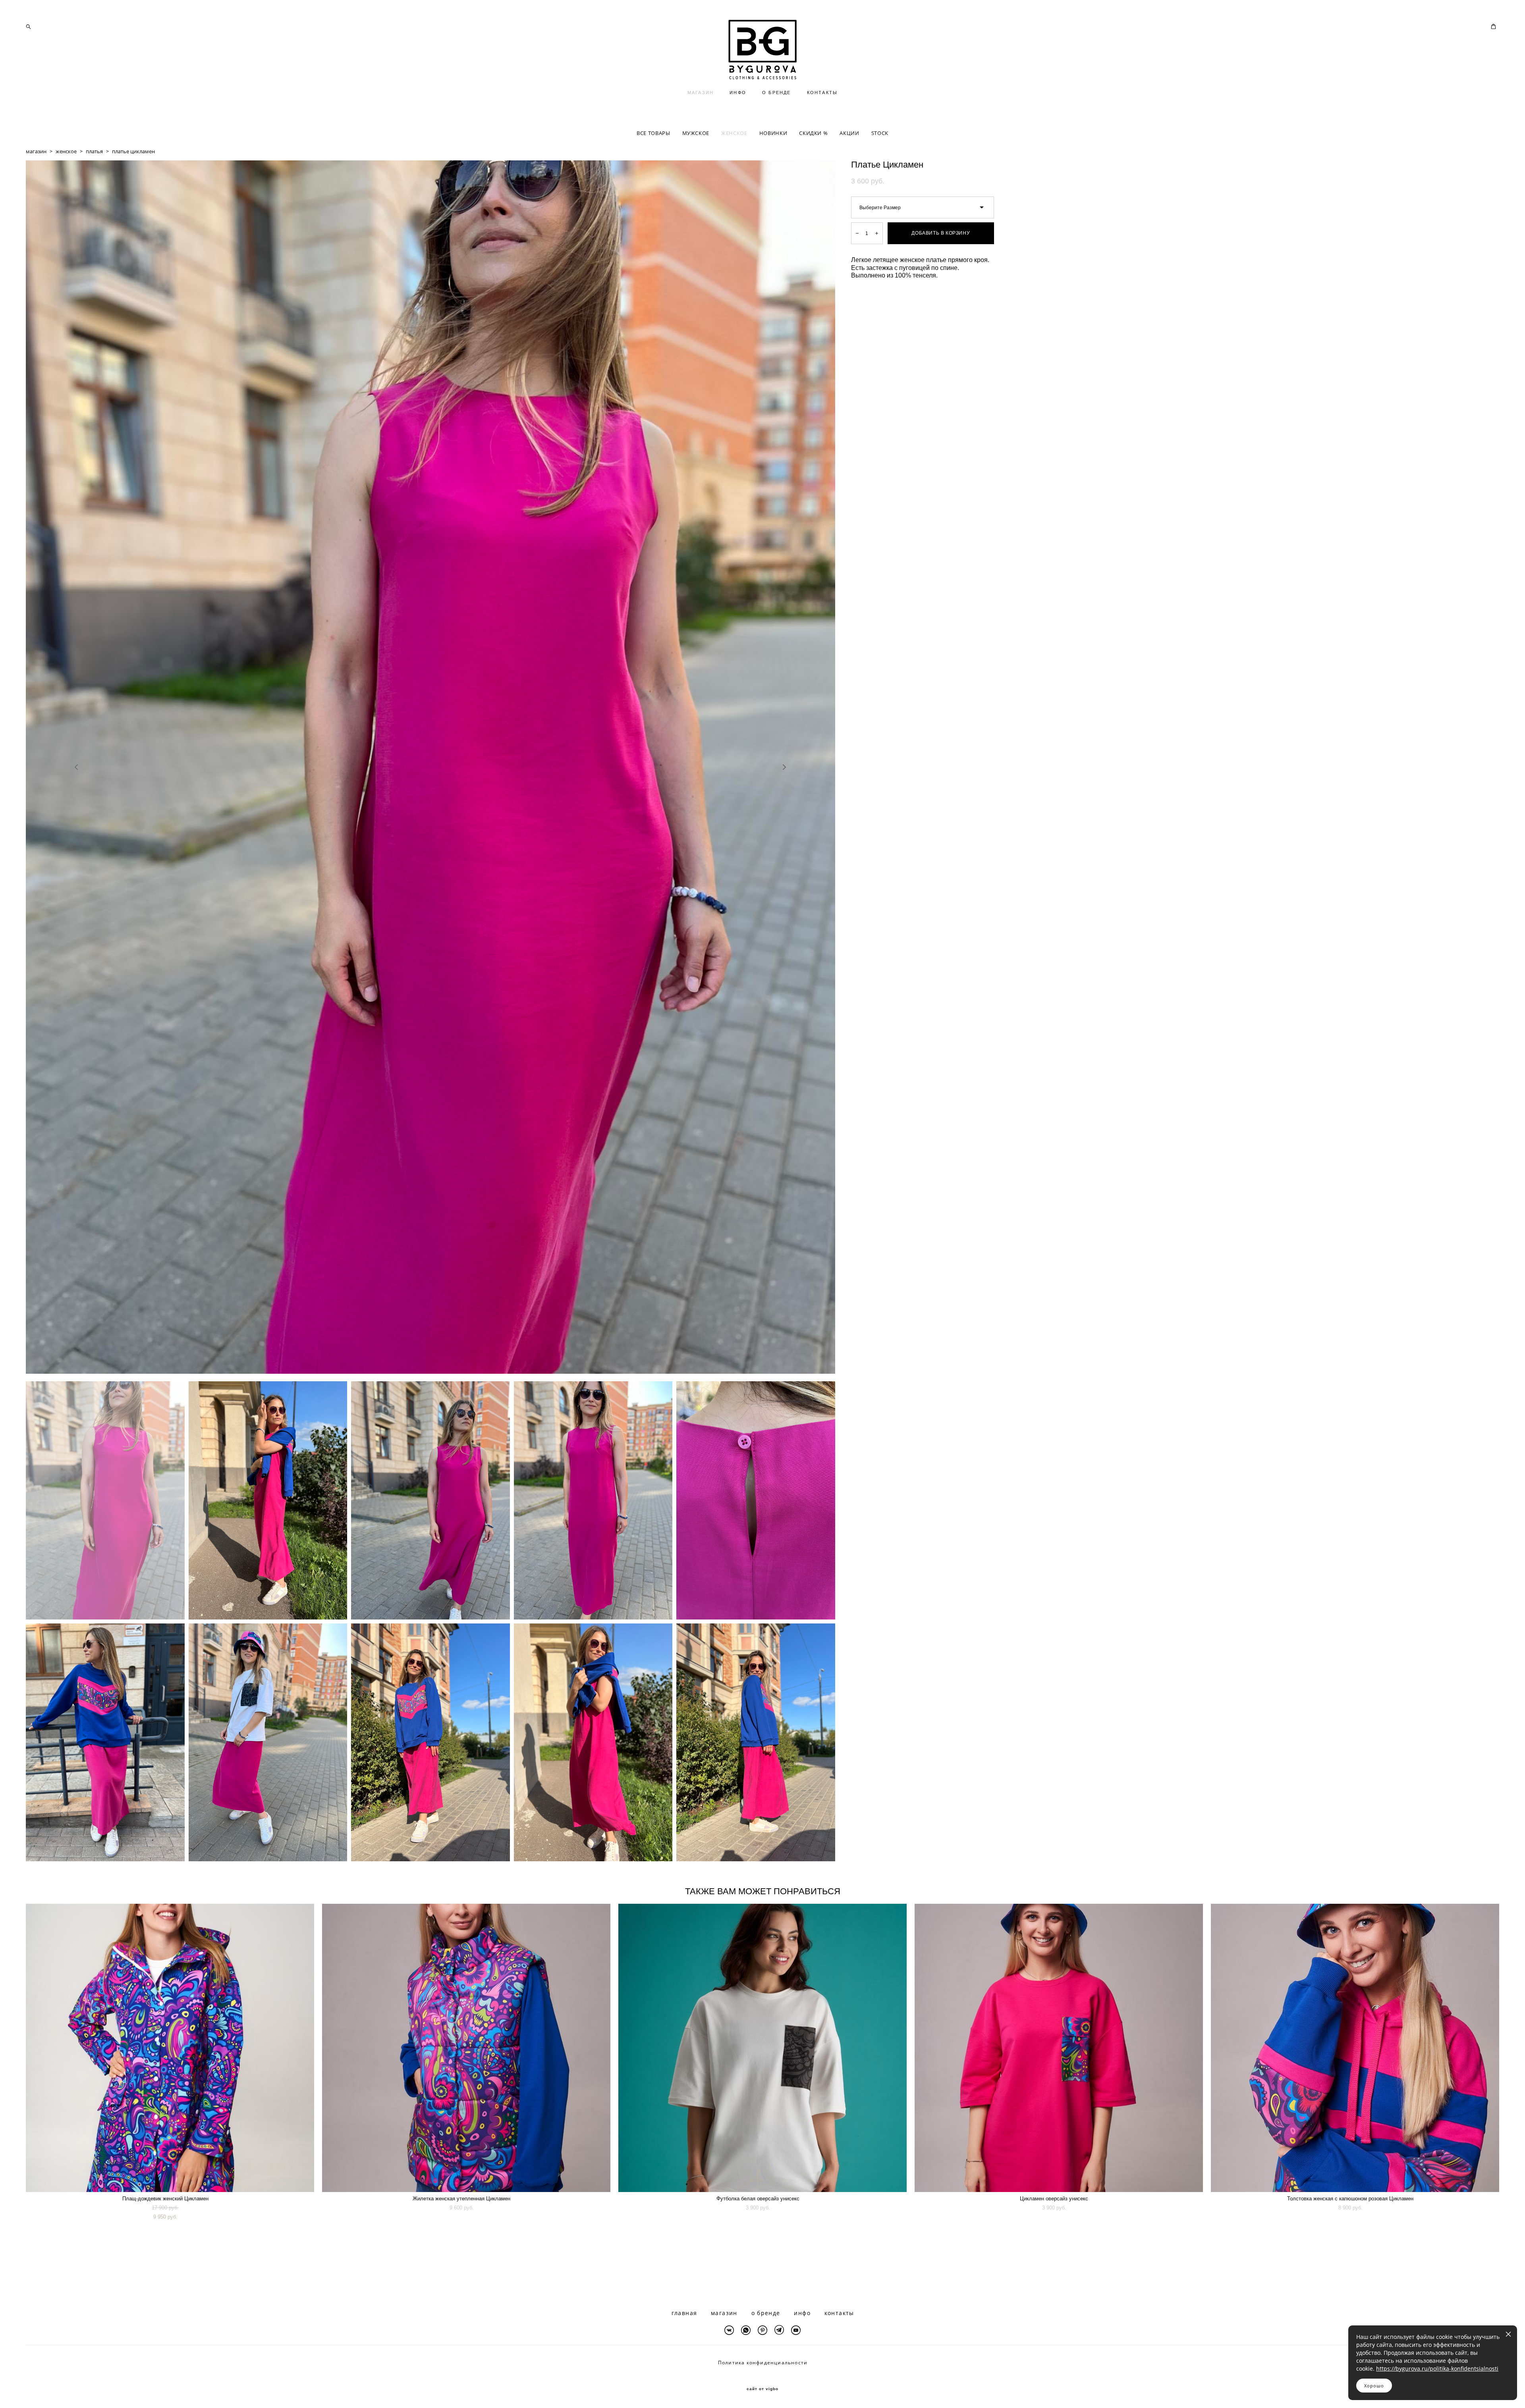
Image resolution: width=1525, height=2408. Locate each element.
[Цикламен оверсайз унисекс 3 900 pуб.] (1059, 2048)
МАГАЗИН (701, 93)
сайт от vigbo (762, 2389)
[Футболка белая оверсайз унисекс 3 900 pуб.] (762, 2048)
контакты (839, 2313)
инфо (802, 2313)
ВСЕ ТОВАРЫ (653, 133)
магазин (36, 151)
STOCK (880, 133)
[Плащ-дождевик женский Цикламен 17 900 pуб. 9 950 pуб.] (170, 2048)
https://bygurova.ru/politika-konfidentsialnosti (1437, 2368)
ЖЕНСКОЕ (734, 133)
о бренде (766, 2313)
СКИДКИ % (813, 133)
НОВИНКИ (773, 133)
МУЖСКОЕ (696, 133)
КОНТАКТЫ (822, 93)
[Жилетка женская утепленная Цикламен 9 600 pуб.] (466, 2048)
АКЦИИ (849, 133)
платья (94, 151)
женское (66, 151)
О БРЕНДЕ (777, 93)
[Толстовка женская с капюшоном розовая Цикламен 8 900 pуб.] (1355, 2048)
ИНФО (738, 93)
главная (684, 2313)
